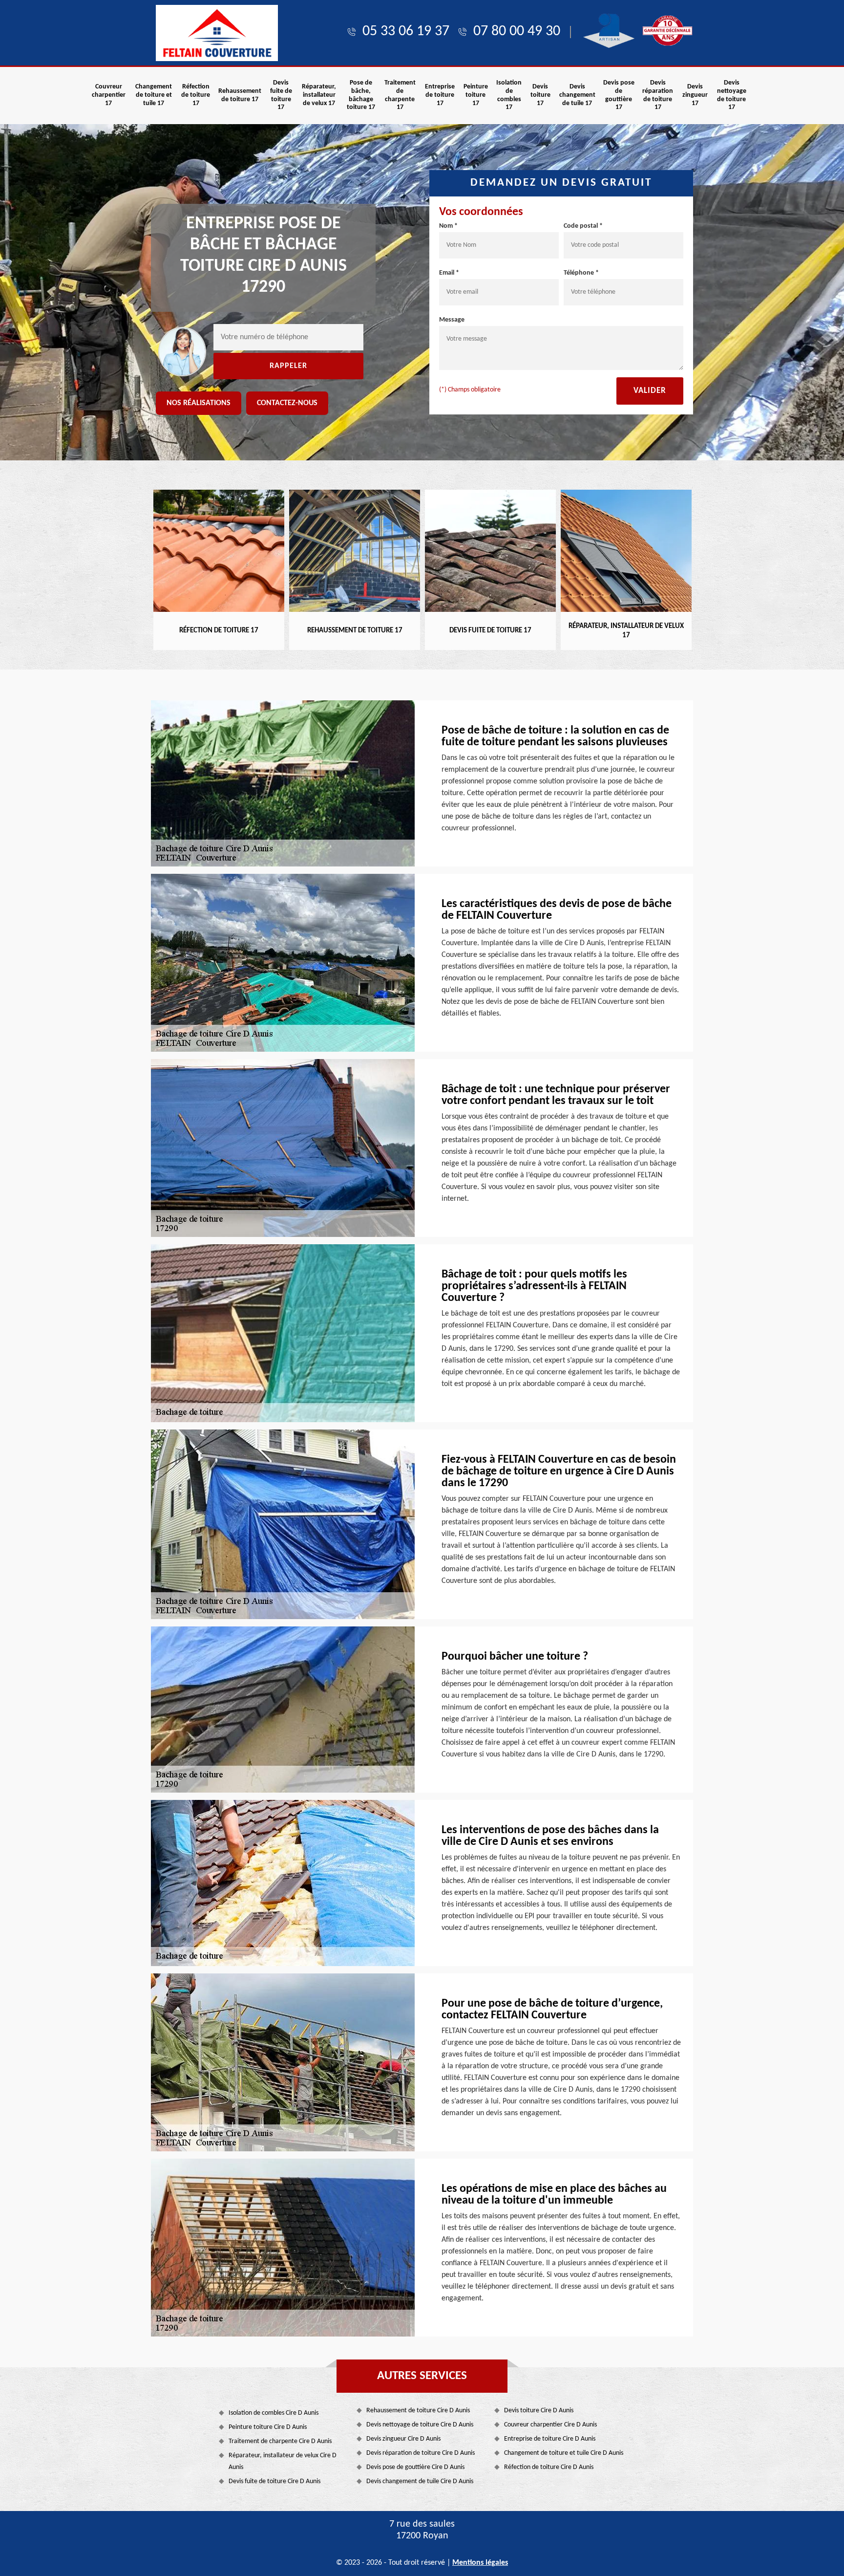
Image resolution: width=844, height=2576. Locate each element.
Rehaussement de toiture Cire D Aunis (418, 2411)
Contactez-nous (287, 403)
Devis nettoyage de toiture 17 (732, 95)
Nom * (448, 226)
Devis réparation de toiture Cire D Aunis (421, 2453)
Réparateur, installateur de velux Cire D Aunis (283, 2461)
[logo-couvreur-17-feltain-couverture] (217, 33)
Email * (449, 273)
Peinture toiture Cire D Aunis (268, 2427)
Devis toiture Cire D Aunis (539, 2411)
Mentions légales (480, 2563)
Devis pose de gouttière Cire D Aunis (415, 2467)
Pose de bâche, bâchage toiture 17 (361, 95)
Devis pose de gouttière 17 (619, 95)
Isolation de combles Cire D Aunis (274, 2413)
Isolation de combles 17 (509, 95)
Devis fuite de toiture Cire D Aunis (274, 2481)
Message (452, 320)
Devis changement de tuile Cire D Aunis (420, 2481)
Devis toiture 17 (540, 95)
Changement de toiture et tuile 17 (154, 95)
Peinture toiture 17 (476, 95)
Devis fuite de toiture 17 (281, 95)
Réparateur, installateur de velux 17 (319, 95)
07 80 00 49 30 (517, 32)
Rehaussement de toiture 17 (240, 95)
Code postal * (583, 226)
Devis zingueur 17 (695, 95)
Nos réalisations (199, 403)
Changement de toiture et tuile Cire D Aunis (564, 2453)
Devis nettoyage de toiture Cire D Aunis (420, 2425)
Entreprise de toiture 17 (440, 95)
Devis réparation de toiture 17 (658, 95)
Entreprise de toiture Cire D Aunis (550, 2439)
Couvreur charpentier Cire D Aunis (550, 2425)
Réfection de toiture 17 (196, 95)
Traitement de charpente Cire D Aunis (280, 2441)
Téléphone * (581, 273)
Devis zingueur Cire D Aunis (403, 2439)
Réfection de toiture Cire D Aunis (549, 2467)
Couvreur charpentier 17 (109, 95)
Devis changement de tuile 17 (577, 95)
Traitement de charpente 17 (400, 95)
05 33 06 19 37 (406, 32)
